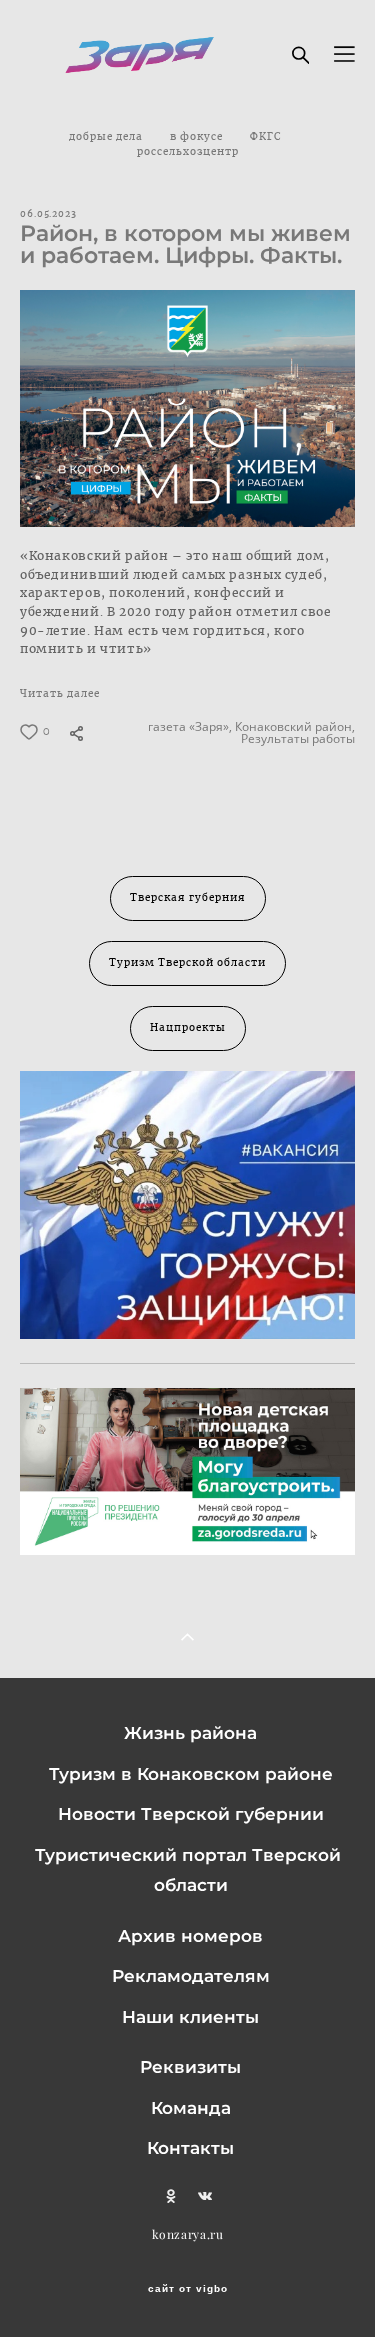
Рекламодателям (191, 1976)
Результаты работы (296, 739)
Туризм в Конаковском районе (191, 1774)
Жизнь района (190, 1733)
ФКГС (266, 137)
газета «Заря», (188, 727)
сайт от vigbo (188, 2289)
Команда (191, 2108)
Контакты (190, 2148)
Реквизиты (190, 2067)
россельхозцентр (188, 152)
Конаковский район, (293, 727)
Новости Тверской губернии (191, 1814)
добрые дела (107, 137)
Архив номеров (190, 1936)
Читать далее (60, 694)
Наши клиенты (190, 2017)
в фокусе (198, 137)
